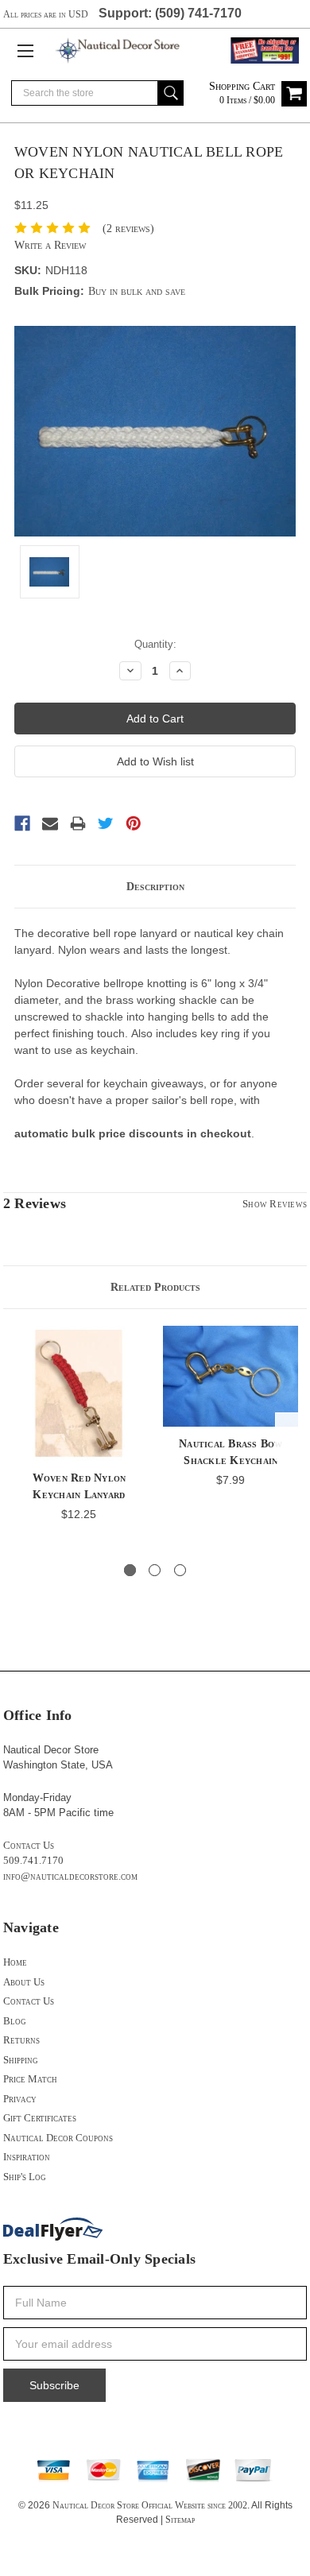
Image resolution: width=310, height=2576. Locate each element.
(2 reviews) (128, 229)
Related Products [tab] (155, 1287)
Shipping (21, 2060)
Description (155, 887)
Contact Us (29, 1845)
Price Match (30, 2079)
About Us (24, 1982)
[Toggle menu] (25, 50)
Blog (15, 2021)
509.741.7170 (33, 1860)
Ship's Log (25, 2177)
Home (15, 1962)
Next (291, 1437)
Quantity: (155, 644)
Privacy (20, 2099)
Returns (21, 2040)
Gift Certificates (40, 2118)
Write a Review (50, 245)
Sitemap (180, 2520)
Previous (19, 1437)
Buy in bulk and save (137, 291)
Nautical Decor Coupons (58, 2138)
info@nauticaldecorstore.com (70, 1876)
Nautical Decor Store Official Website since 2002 (150, 2505)
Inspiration (27, 2157)
